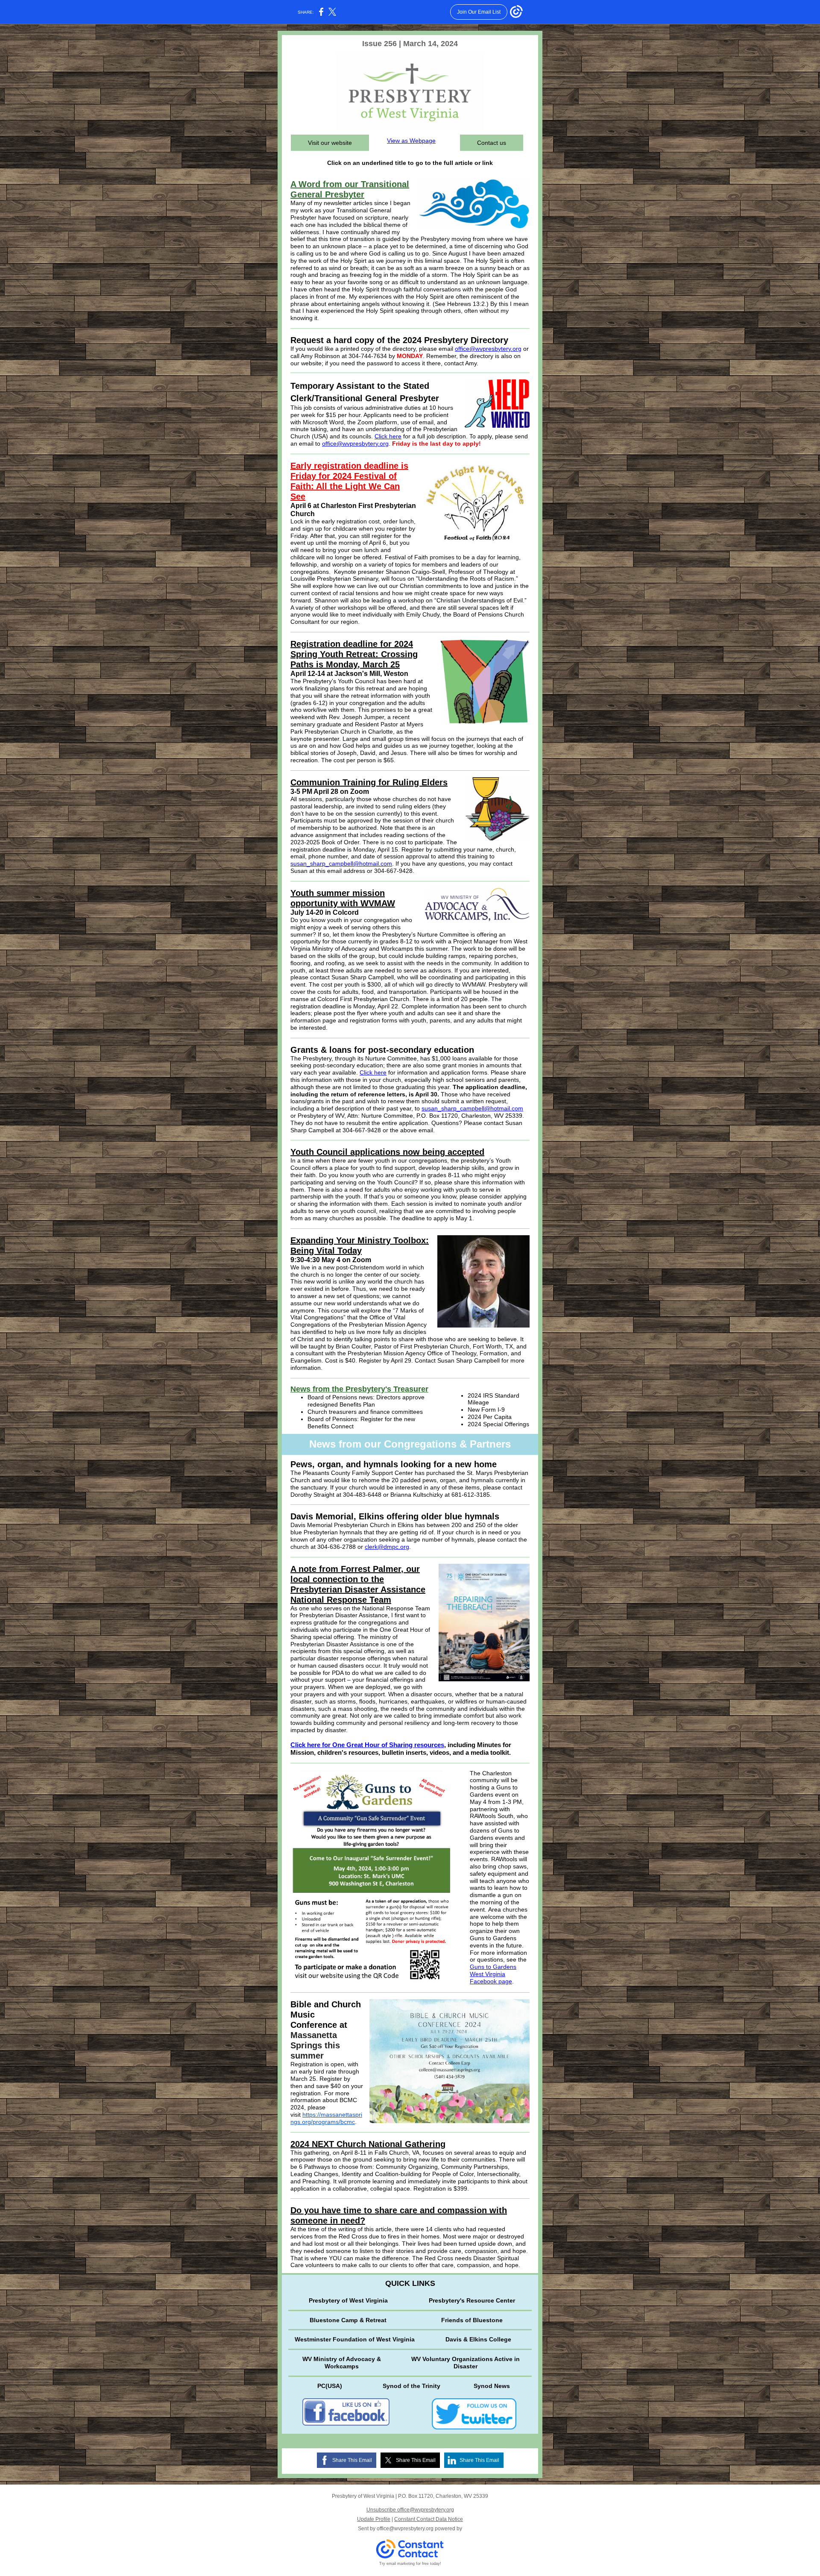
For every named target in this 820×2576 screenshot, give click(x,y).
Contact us (492, 143)
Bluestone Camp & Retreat (348, 2320)
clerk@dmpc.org (387, 1547)
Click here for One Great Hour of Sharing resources (367, 1745)
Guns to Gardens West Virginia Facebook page (493, 1974)
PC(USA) (330, 2386)
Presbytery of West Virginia (348, 2300)
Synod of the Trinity (411, 2386)
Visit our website (330, 143)
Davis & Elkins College (478, 2339)
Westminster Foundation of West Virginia (355, 2339)
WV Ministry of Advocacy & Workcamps (342, 2363)
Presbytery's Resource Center (472, 2300)
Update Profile (374, 2519)
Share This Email (352, 2460)
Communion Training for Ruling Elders (369, 782)
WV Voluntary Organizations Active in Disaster (466, 2363)
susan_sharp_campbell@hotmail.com (341, 864)
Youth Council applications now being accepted (387, 1152)
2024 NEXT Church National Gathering (368, 2144)
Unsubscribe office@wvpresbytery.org (410, 2510)
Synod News (492, 2386)
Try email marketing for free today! (410, 2564)
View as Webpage (411, 141)
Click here (388, 436)
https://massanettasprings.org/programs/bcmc (326, 2118)
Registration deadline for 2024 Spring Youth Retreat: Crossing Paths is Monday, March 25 (354, 654)
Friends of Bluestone (472, 2320)
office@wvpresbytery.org (488, 349)
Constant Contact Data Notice (429, 2519)
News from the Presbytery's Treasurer (359, 1389)
